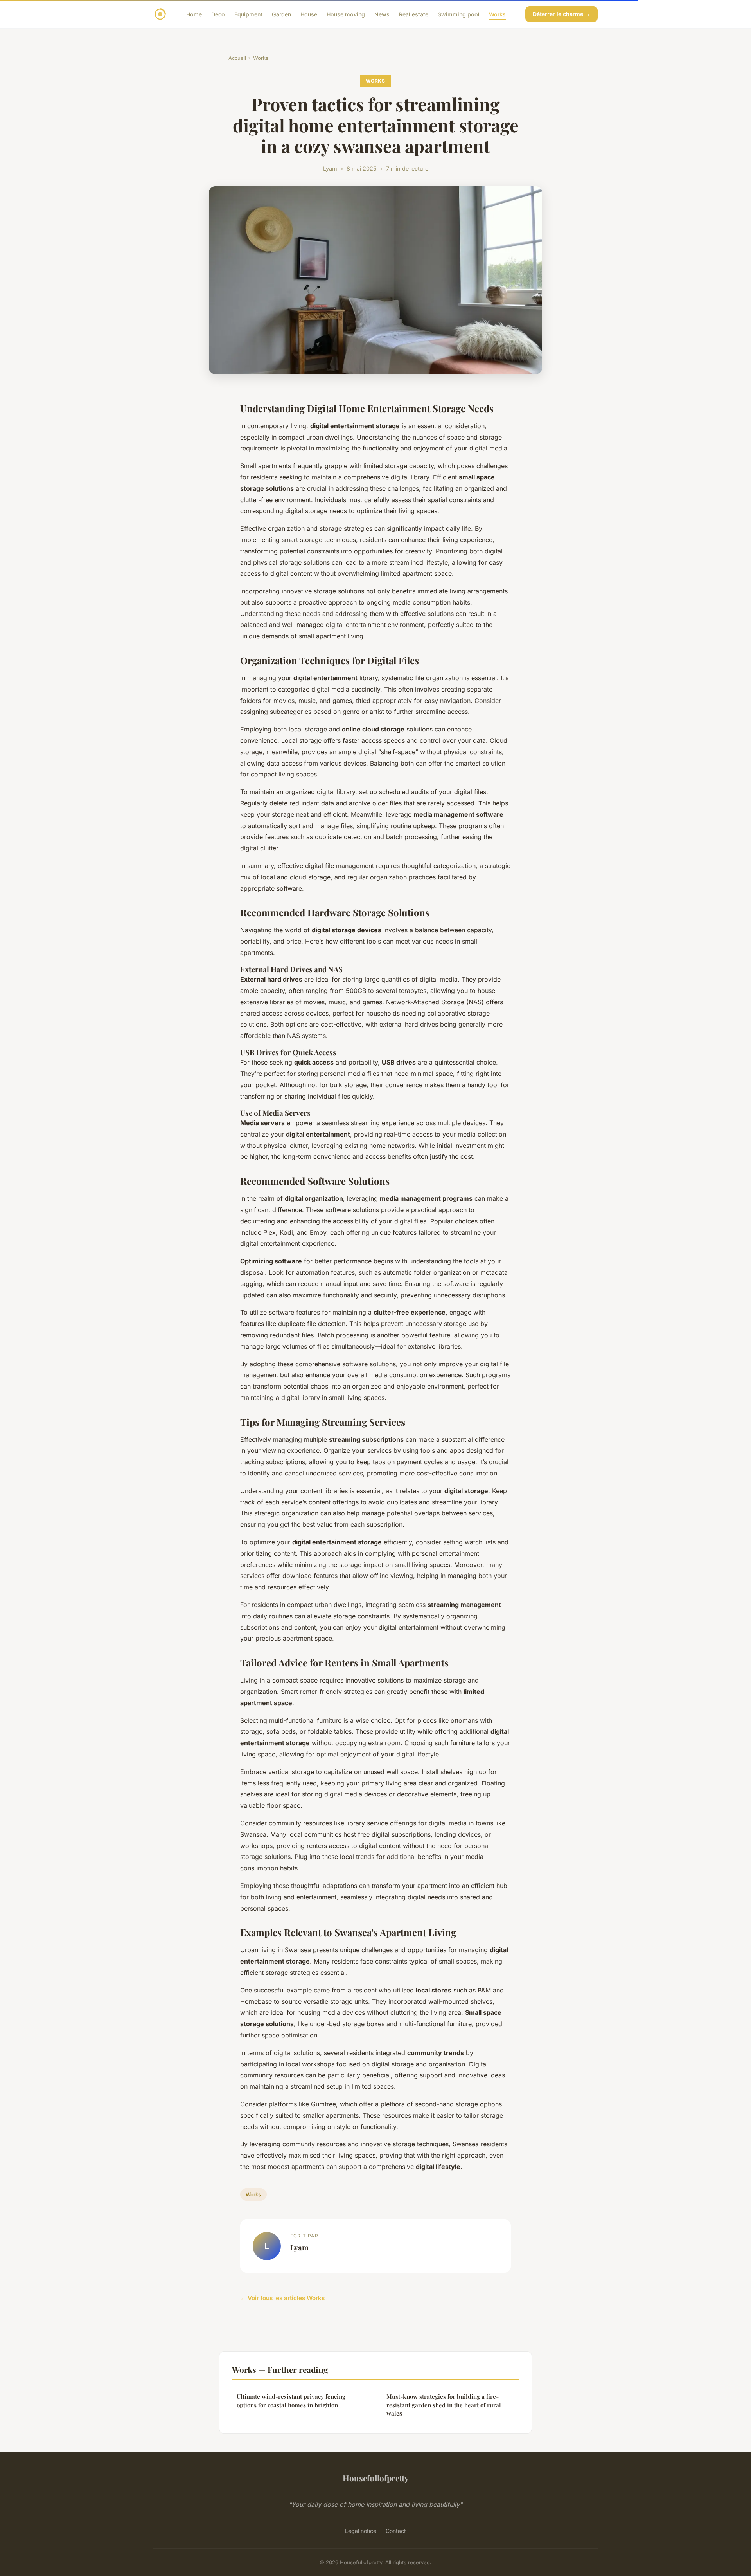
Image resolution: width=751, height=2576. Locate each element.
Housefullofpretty (376, 2478)
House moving (346, 14)
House (309, 14)
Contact (396, 2531)
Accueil (237, 58)
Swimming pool (459, 14)
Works (497, 14)
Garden (281, 14)
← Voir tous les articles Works (282, 2298)
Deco (218, 14)
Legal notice (361, 2531)
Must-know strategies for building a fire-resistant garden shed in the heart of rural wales (444, 2405)
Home (194, 14)
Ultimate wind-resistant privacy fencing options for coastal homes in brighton (291, 2400)
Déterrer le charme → (561, 14)
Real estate (414, 14)
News (382, 14)
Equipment (248, 14)
